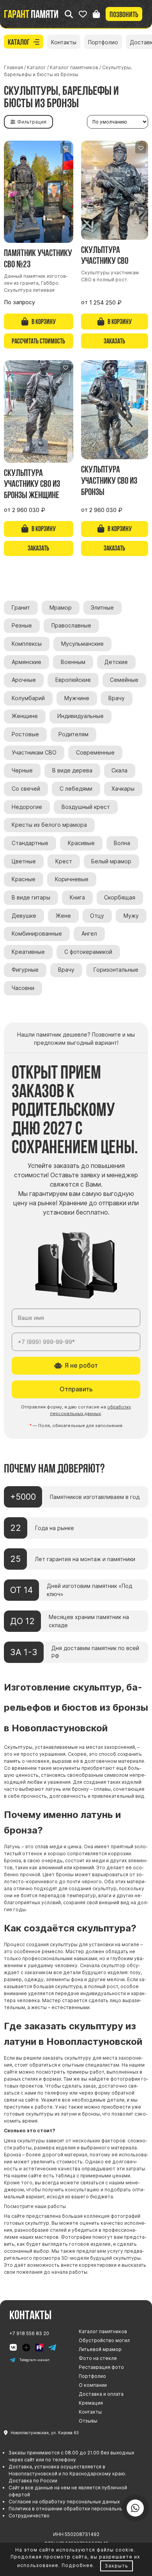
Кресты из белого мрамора (49, 825)
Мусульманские (82, 644)
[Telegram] (52, 2348)
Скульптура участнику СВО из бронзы (109, 480)
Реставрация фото (101, 2367)
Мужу (131, 916)
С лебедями (76, 789)
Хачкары (123, 789)
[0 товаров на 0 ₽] (96, 14)
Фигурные (25, 970)
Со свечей (26, 789)
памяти (31, 14)
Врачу (117, 698)
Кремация (91, 2403)
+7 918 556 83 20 (29, 2333)
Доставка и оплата (101, 2394)
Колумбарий (28, 698)
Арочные (24, 680)
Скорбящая (120, 898)
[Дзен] (26, 2348)
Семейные (124, 680)
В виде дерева (72, 770)
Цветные (24, 861)
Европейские (73, 680)
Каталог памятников (103, 2331)
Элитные (102, 608)
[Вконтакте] (13, 2348)
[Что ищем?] (69, 14)
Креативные (28, 952)
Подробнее (77, 2565)
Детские (116, 662)
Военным (73, 662)
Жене (63, 916)
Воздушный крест (86, 807)
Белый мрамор (111, 861)
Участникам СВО (34, 753)
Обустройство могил (104, 2340)
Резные (22, 626)
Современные (95, 753)
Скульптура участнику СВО (105, 255)
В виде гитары (31, 898)
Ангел (89, 934)
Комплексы (27, 644)
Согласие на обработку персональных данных (64, 2502)
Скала (119, 770)
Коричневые (72, 879)
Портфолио (103, 42)
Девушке (24, 916)
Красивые (81, 843)
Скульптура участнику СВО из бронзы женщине (32, 484)
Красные (24, 879)
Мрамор (61, 608)
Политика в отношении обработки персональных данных (76, 2509)
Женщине (25, 716)
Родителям (73, 734)
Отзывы (88, 2421)
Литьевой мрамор (100, 2349)
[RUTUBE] (39, 2348)
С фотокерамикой (88, 952)
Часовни (23, 988)
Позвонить (124, 14)
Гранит (21, 608)
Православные (71, 626)
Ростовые (25, 734)
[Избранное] (83, 14)
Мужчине (77, 698)
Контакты (64, 42)
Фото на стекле (98, 2358)
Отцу (97, 916)
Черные (22, 770)
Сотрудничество (29, 2516)
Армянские (27, 662)
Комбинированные (37, 934)
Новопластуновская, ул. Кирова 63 (45, 2433)
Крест (64, 861)
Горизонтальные (116, 970)
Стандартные (30, 843)
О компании (93, 2385)
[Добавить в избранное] (66, 148)
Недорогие (27, 807)
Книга (77, 898)
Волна (122, 843)
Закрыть (117, 2566)
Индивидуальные (80, 716)
